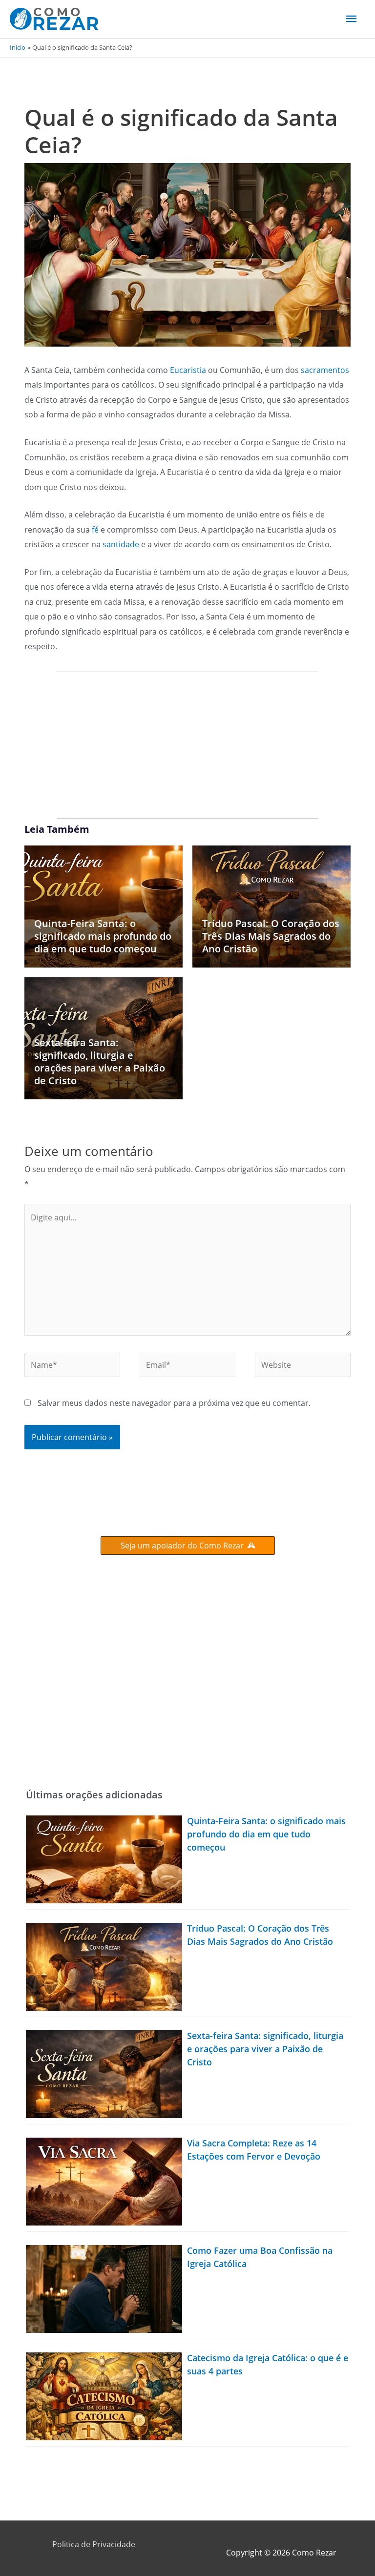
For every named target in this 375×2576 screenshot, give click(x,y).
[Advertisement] (187, 745)
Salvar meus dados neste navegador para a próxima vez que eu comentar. (174, 1403)
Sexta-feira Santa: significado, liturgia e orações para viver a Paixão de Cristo (100, 1061)
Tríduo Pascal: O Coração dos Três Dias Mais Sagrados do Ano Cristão (271, 936)
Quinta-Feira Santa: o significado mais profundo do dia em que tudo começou (103, 936)
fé (95, 529)
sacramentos (325, 370)
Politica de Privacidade (94, 2544)
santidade (122, 544)
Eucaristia (189, 370)
